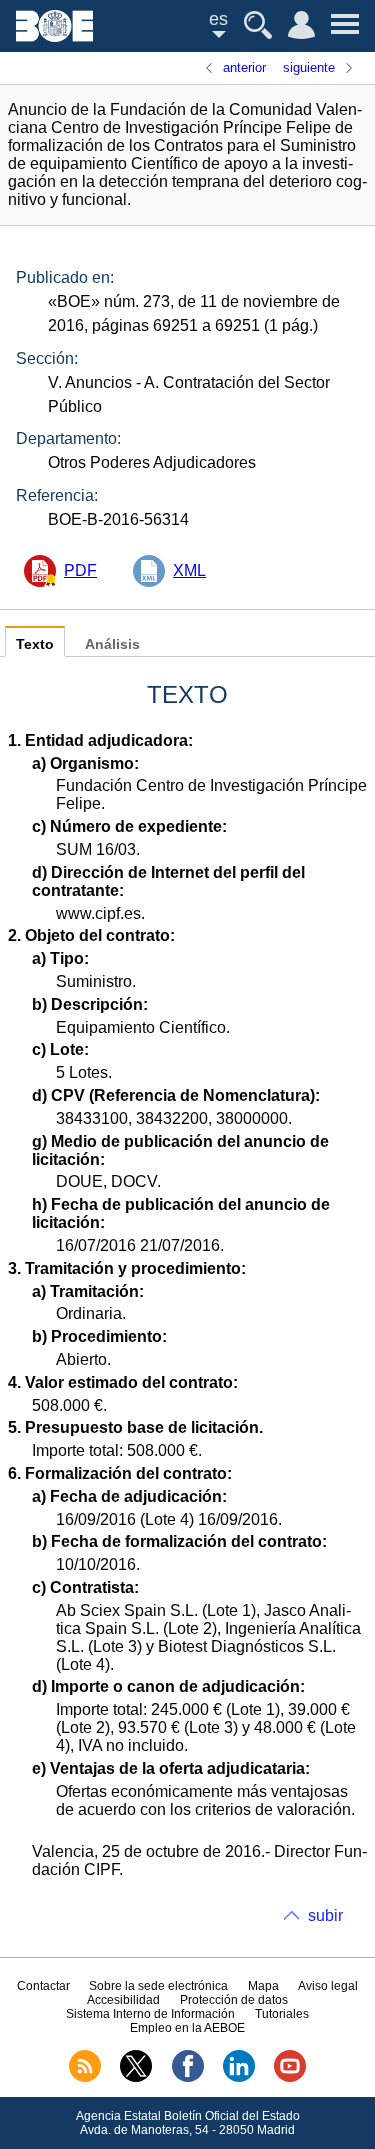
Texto (35, 644)
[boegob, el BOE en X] (136, 2078)
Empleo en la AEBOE (187, 2028)
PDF (80, 570)
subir (325, 1915)
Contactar (43, 1986)
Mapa (263, 1986)
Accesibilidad (123, 2000)
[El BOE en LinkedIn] (239, 2078)
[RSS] (85, 2078)
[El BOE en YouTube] (290, 2078)
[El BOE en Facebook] (188, 2078)
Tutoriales (282, 2014)
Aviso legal (328, 1986)
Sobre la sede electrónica (158, 1986)
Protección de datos (234, 2000)
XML (189, 570)
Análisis (112, 644)
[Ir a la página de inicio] (54, 36)
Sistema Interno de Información (150, 2014)
